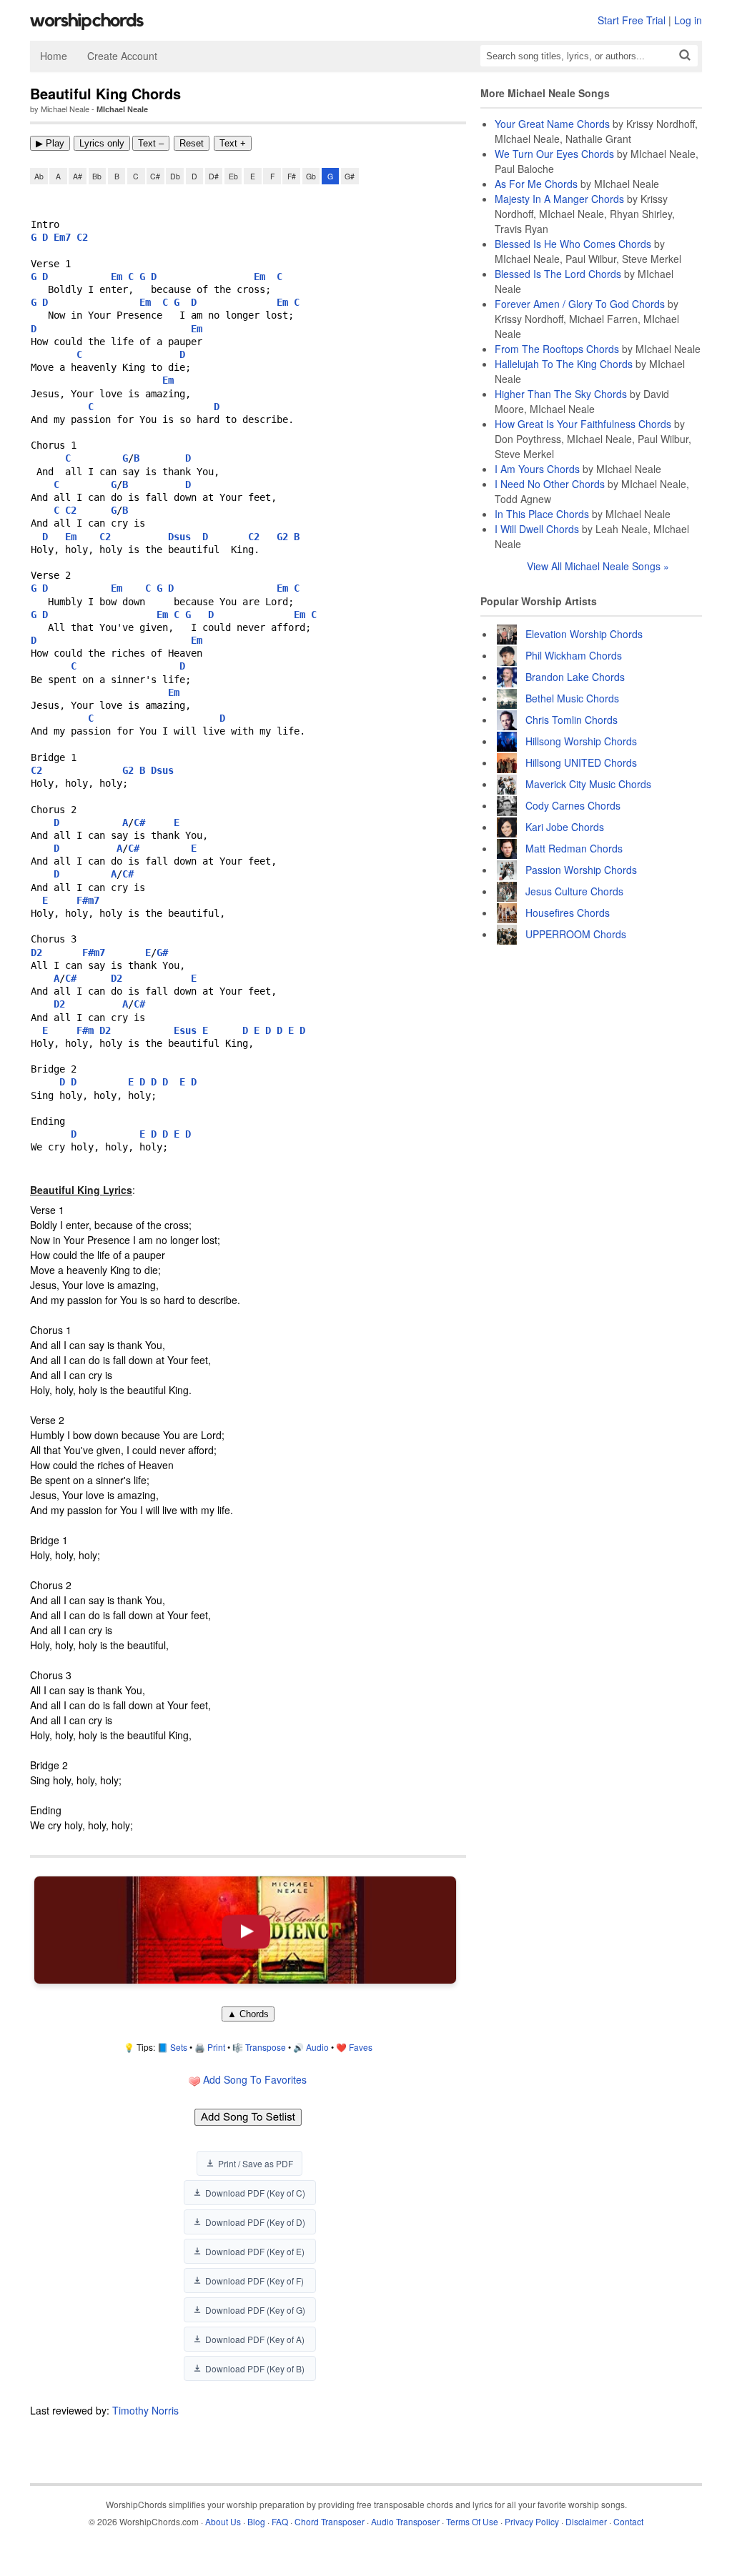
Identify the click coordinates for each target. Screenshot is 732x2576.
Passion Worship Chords (581, 870)
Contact (628, 2521)
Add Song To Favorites (253, 2079)
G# (350, 176)
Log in (688, 20)
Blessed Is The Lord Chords (558, 274)
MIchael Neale (122, 109)
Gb (311, 176)
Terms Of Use (472, 2521)
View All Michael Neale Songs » (598, 566)
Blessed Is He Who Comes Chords (573, 244)
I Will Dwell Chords (537, 529)
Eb (233, 176)
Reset (192, 143)
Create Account (122, 56)
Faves (361, 2047)
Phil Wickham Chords (574, 655)
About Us (223, 2521)
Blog (256, 2521)
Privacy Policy (532, 2521)
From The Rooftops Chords (557, 349)
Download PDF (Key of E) (255, 2251)
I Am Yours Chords (537, 469)
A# (78, 176)
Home (54, 56)
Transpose (266, 2047)
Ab (39, 176)
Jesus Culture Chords (574, 891)
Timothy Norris (145, 2410)
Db (175, 176)
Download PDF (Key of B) (255, 2368)
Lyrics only (102, 143)
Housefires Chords (568, 912)
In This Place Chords (542, 514)
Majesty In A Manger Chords (559, 199)
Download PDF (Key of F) (254, 2281)
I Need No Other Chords (550, 484)
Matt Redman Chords (574, 848)
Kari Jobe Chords (565, 827)
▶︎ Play (50, 143)
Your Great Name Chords (552, 124)
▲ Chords (248, 2014)
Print (216, 2047)
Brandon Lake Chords (575, 677)
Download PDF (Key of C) (255, 2193)
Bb (97, 176)
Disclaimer (586, 2521)
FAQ (280, 2521)
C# (155, 176)
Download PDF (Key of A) (255, 2339)
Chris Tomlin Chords (572, 720)
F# (292, 176)
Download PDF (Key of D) (255, 2222)
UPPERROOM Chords (576, 934)
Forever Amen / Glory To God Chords (580, 304)
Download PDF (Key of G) (255, 2310)
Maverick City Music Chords (588, 784)
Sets (179, 2047)
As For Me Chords (536, 184)
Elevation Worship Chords (584, 634)
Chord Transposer (330, 2521)
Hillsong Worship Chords (581, 741)
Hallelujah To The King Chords (564, 364)
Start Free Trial (632, 20)
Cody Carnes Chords (573, 805)
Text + (233, 143)
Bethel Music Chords (572, 698)
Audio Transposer (405, 2521)
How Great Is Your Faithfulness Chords (583, 424)
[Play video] (245, 1930)
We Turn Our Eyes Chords (554, 154)
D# (214, 176)
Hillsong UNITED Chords (581, 762)
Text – (151, 143)
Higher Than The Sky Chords (561, 394)
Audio (317, 2047)
